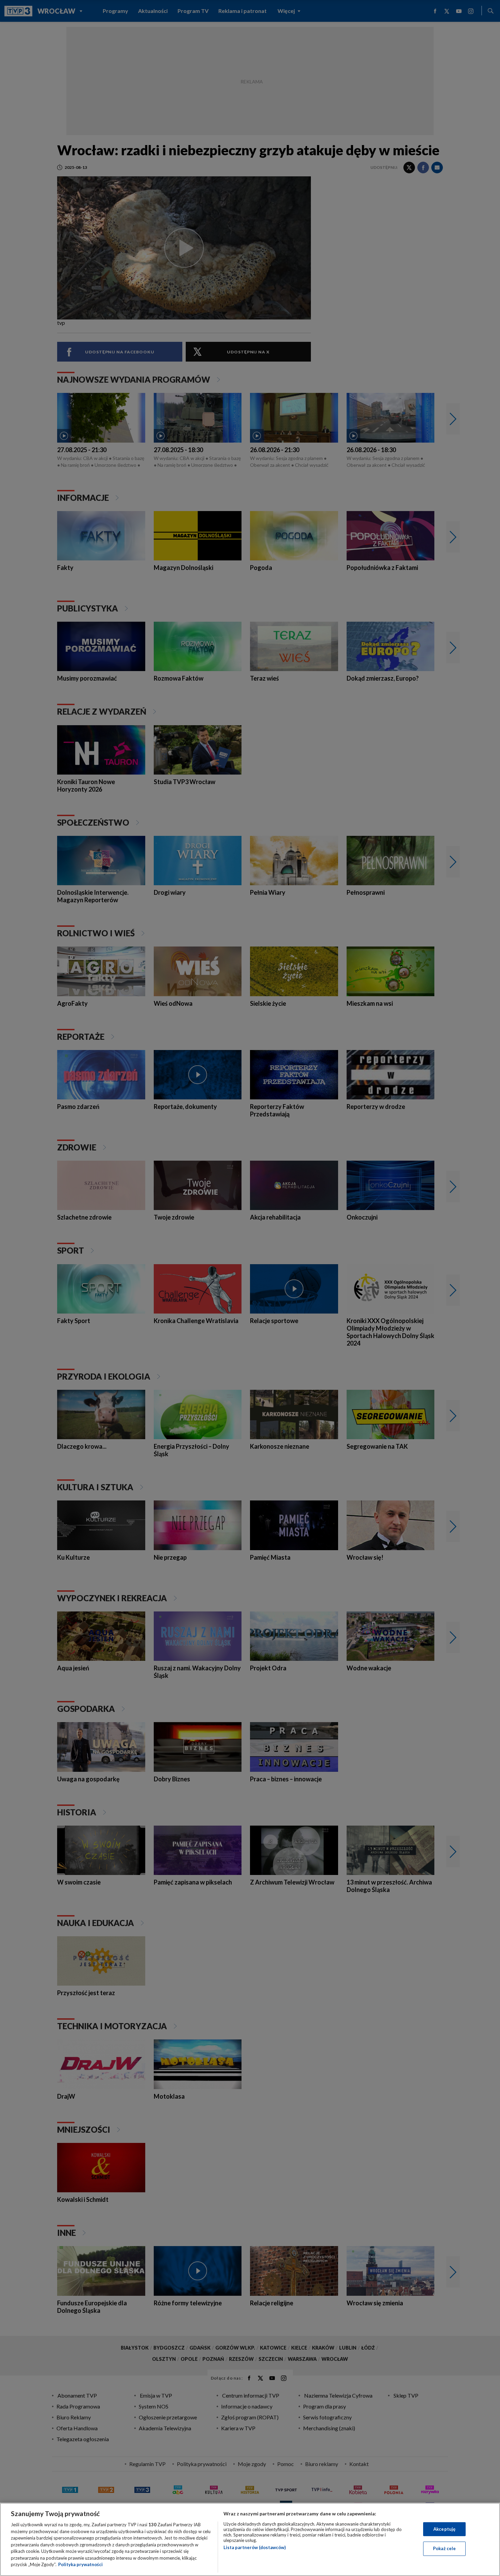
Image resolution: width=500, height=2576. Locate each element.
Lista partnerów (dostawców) (255, 2547)
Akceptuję (444, 2529)
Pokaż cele (444, 2548)
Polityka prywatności (80, 2564)
